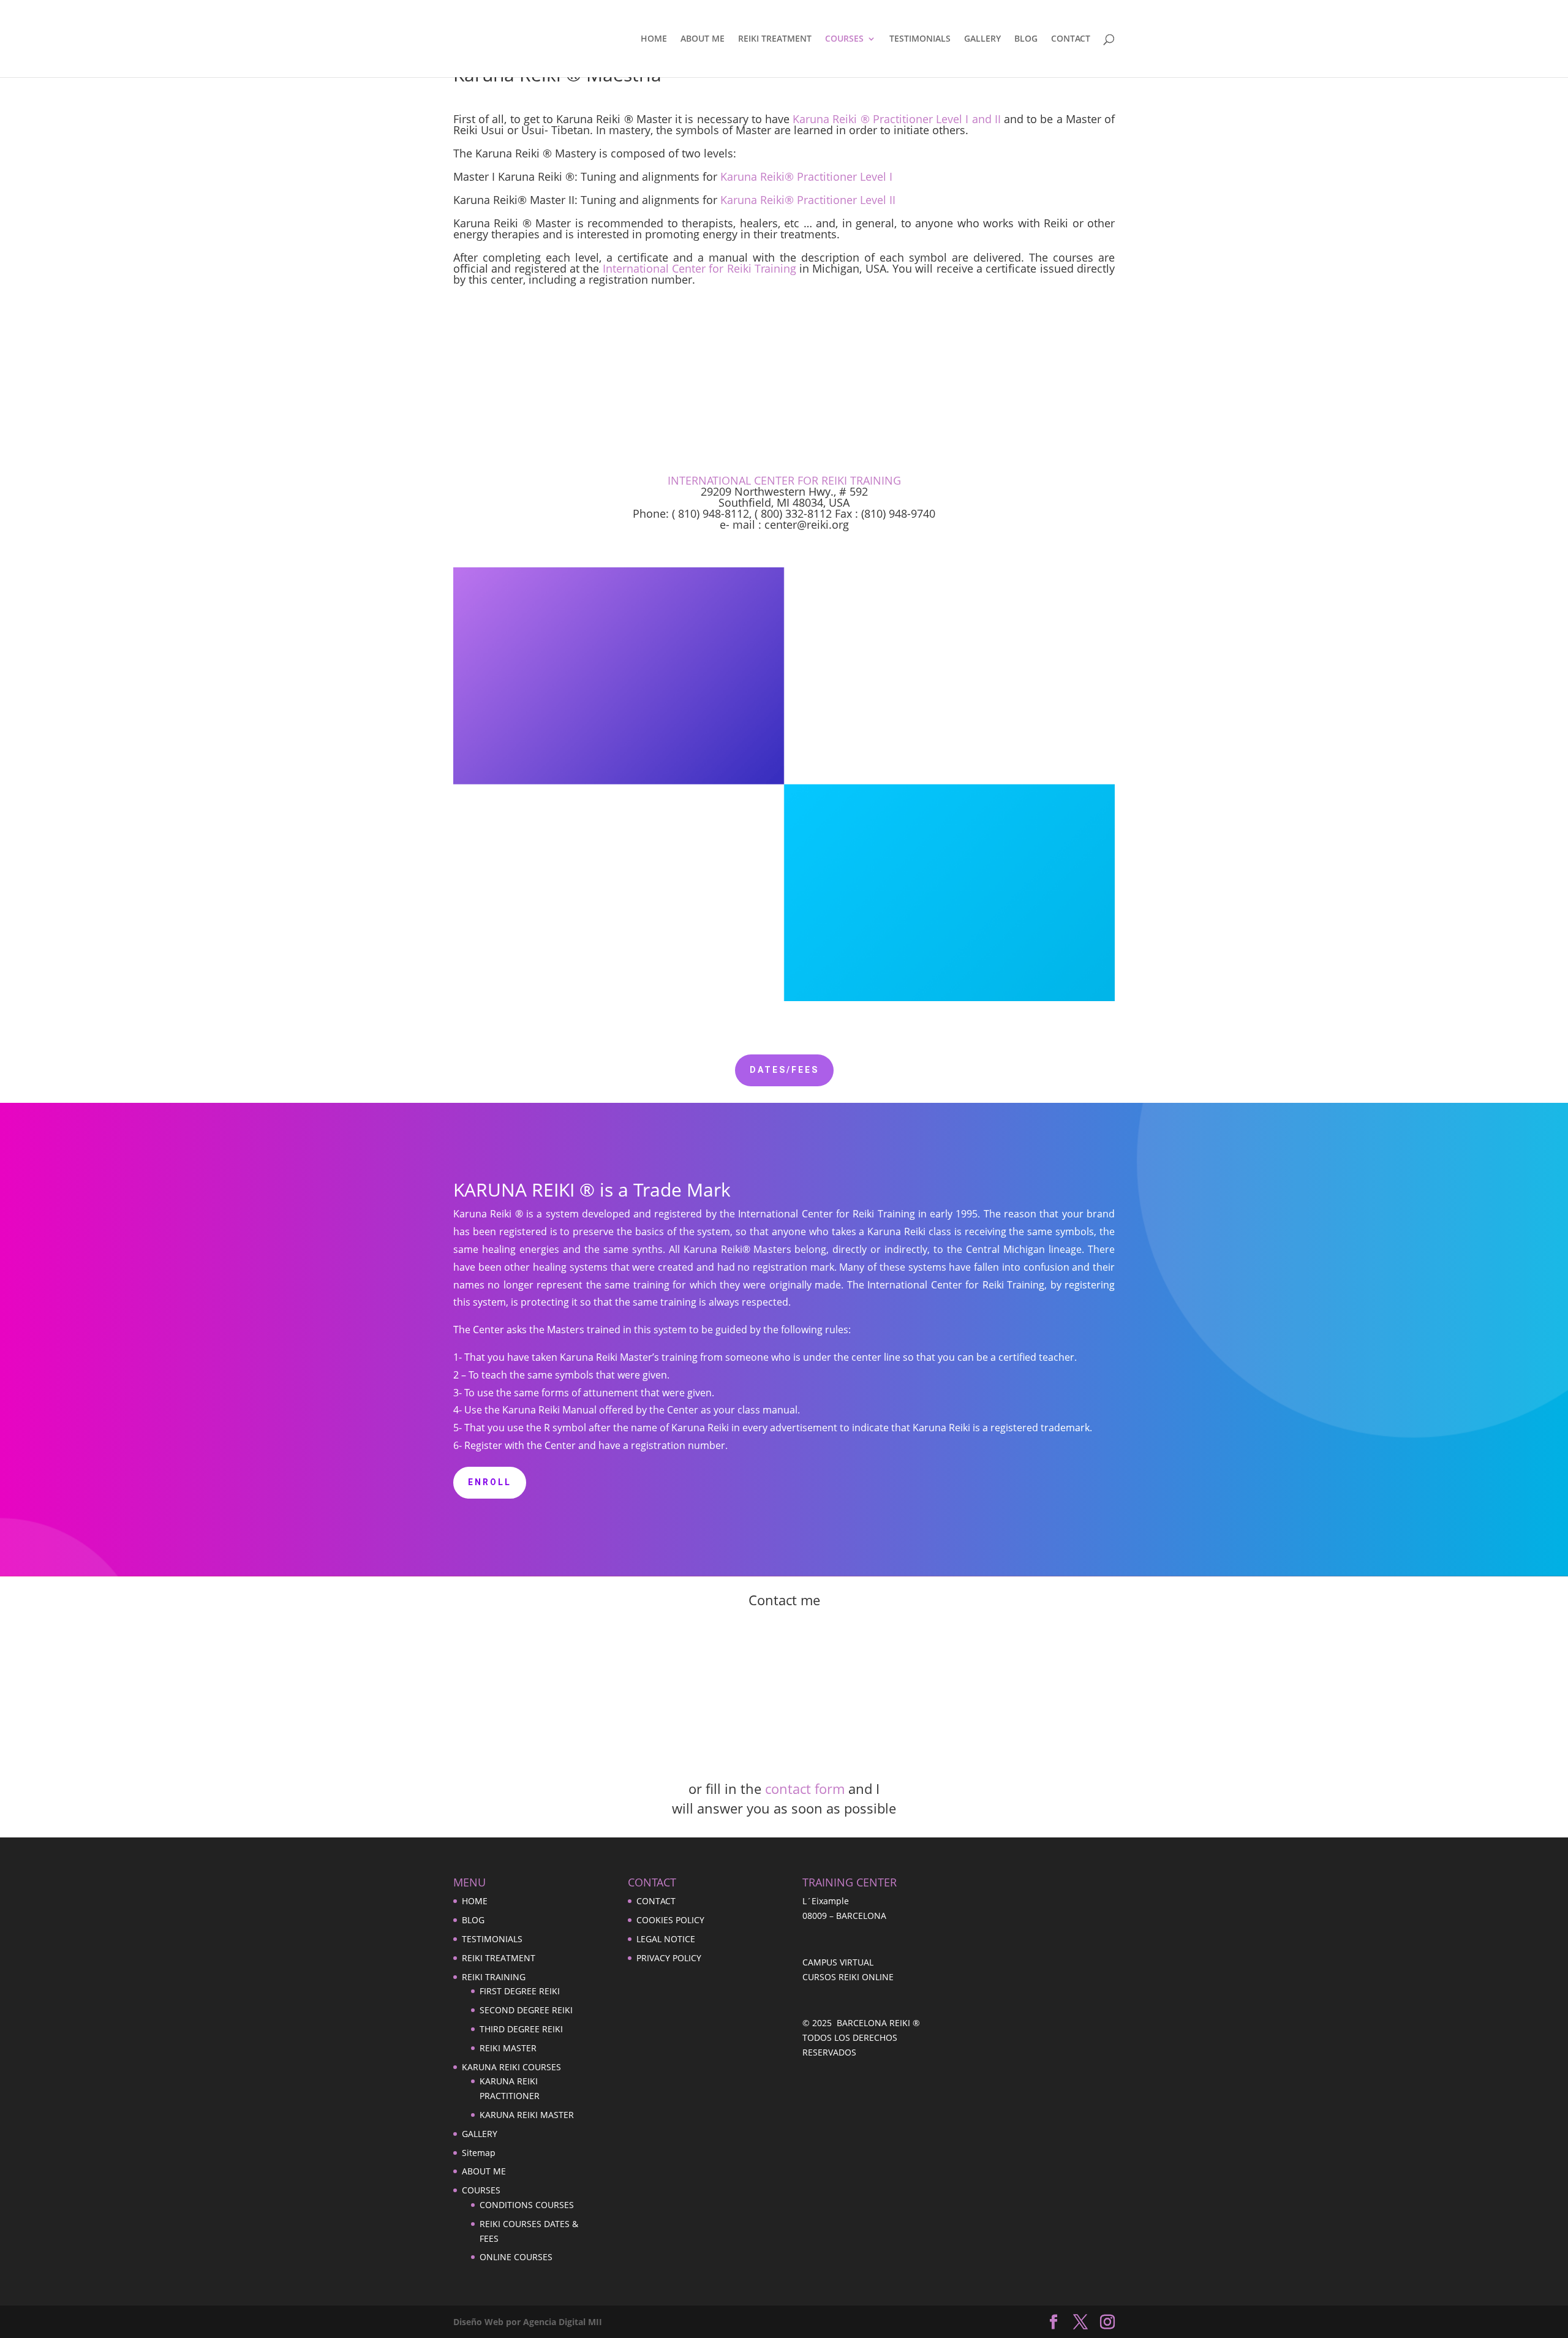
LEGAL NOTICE (666, 1939)
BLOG (1026, 39)
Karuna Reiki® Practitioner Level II (808, 200)
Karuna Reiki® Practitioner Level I (806, 176)
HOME (654, 39)
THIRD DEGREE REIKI (521, 2029)
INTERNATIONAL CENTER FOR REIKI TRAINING (784, 480)
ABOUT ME (703, 39)
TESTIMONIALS (920, 39)
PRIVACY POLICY (669, 1958)
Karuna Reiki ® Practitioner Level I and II (897, 119)
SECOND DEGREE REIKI (526, 2010)
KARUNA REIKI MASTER (527, 2115)
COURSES (844, 39)
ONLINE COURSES (516, 2257)
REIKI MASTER (508, 2048)
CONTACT (1071, 39)
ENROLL (490, 1482)
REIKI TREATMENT (775, 39)
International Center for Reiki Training (699, 268)
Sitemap (479, 2153)
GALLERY (982, 39)
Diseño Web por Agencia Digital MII (528, 2322)
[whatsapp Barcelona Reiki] (784, 1774)
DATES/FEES (784, 1070)
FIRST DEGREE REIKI (520, 1991)
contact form (805, 1788)
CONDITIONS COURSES (527, 2205)
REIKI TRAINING (494, 1977)
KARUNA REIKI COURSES (511, 2067)
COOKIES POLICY (670, 1920)
